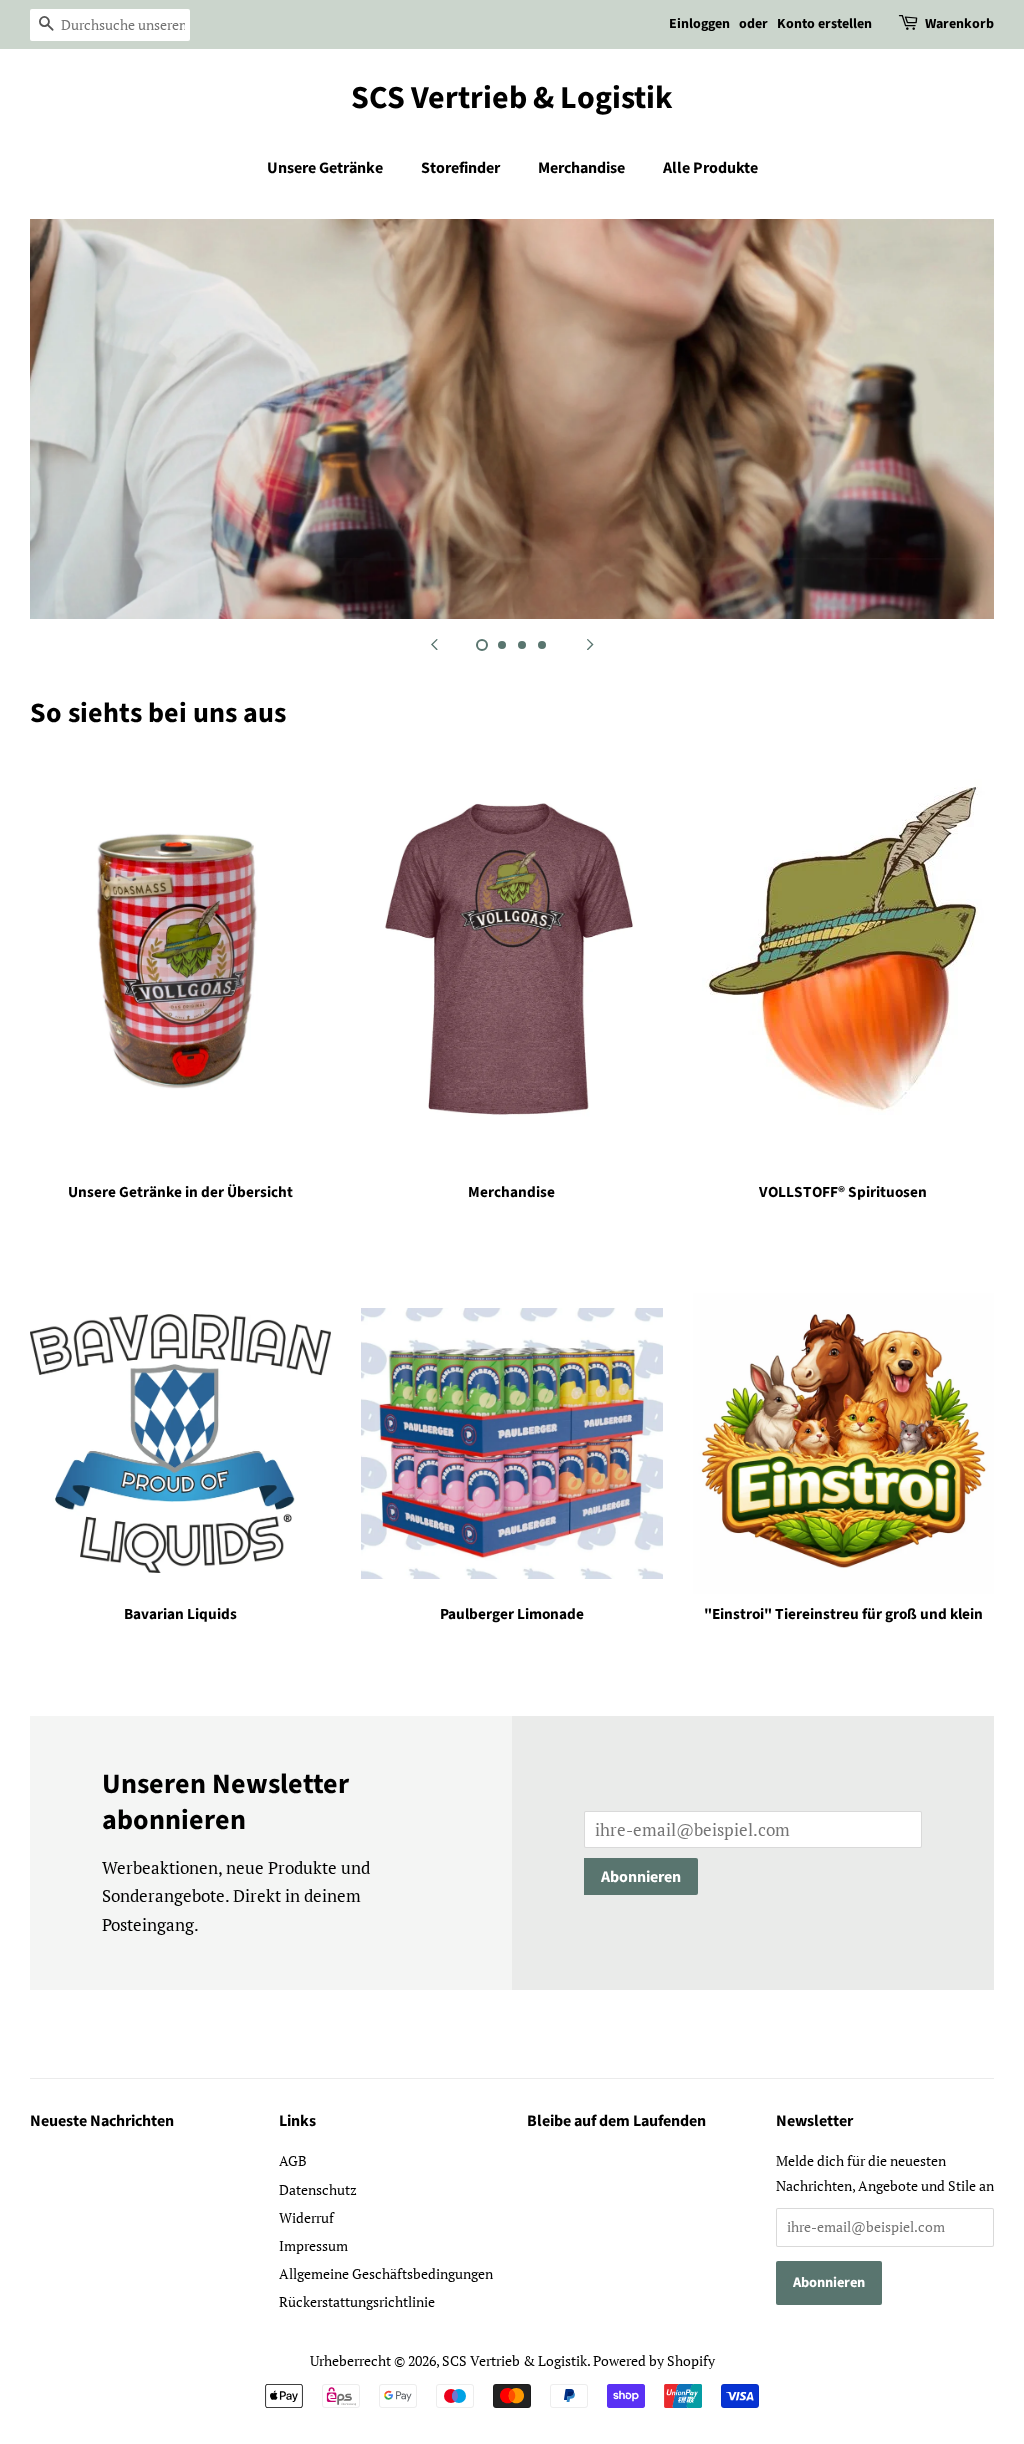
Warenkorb (959, 24)
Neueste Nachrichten (102, 2121)
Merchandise (581, 168)
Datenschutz (318, 2189)
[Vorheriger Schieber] (434, 644)
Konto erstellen (824, 24)
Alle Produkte (710, 168)
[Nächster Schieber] (590, 644)
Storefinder (460, 168)
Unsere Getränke (325, 168)
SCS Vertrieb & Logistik (512, 98)
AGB (293, 2160)
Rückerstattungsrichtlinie (357, 2301)
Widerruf (306, 2217)
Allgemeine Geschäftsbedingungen (386, 2273)
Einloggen (699, 24)
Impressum (313, 2245)
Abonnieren (641, 1877)
